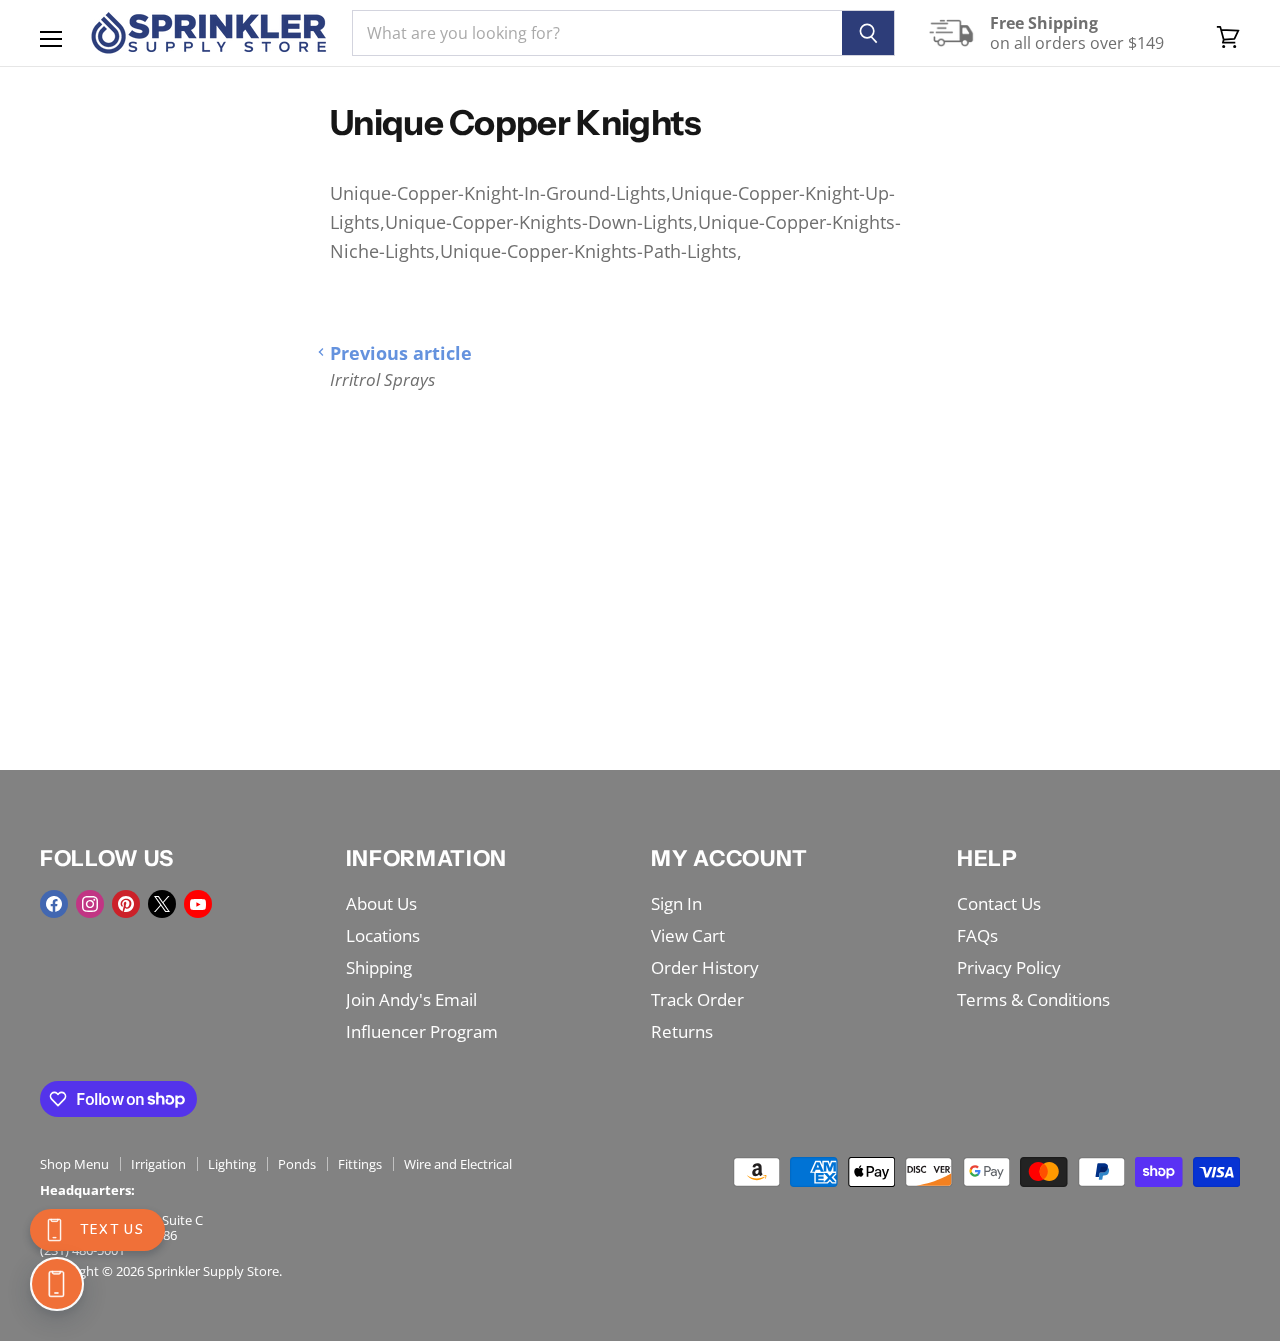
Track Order (697, 999)
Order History (705, 967)
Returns (682, 1031)
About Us (381, 903)
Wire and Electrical (458, 1164)
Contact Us (999, 903)
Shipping (379, 967)
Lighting (232, 1164)
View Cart (688, 935)
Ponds (297, 1164)
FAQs (977, 935)
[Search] (868, 33)
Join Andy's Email (411, 999)
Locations (383, 935)
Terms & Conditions (1033, 999)
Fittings (360, 1164)
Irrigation (158, 1164)
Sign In (676, 903)
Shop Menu (74, 1164)
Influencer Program (422, 1031)
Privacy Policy (1009, 967)
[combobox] (597, 33)
